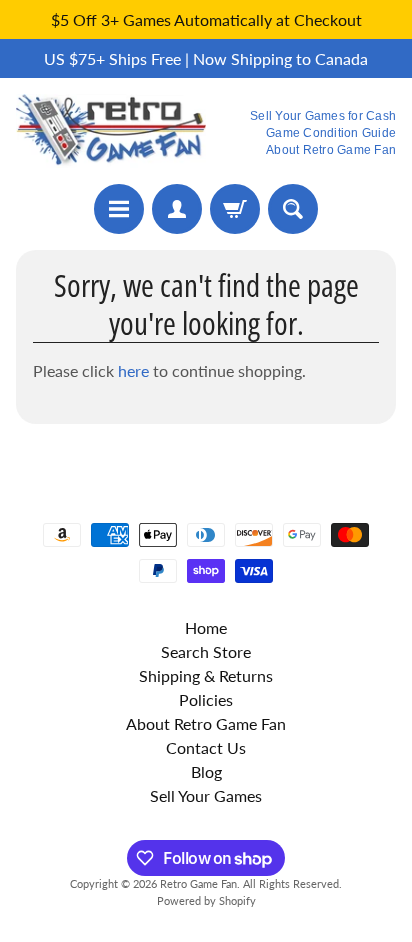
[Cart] (235, 209)
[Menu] (119, 209)
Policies (206, 699)
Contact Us (206, 747)
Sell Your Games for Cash (323, 116)
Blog (206, 771)
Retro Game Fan (198, 883)
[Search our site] (293, 209)
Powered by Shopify (206, 900)
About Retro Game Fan (331, 150)
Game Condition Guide (331, 133)
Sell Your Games (206, 795)
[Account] (177, 209)
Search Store (206, 651)
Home (206, 627)
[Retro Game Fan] (111, 131)
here (133, 370)
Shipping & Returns (206, 675)
